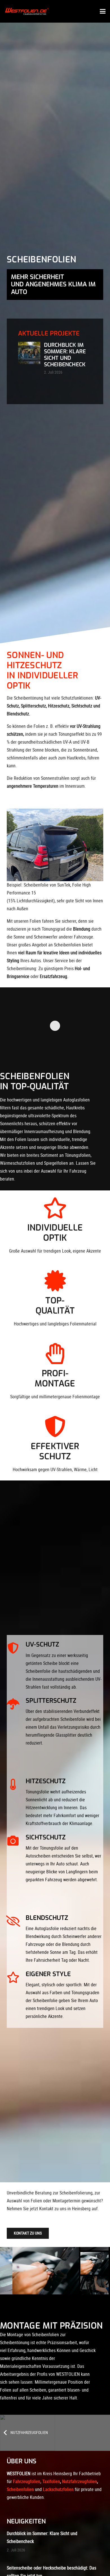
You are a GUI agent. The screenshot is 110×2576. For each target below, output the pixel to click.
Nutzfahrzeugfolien (80, 2482)
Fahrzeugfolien (27, 2482)
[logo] (28, 11)
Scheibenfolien (20, 2489)
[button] (103, 11)
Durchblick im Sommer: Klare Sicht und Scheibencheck (65, 355)
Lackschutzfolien (58, 2489)
